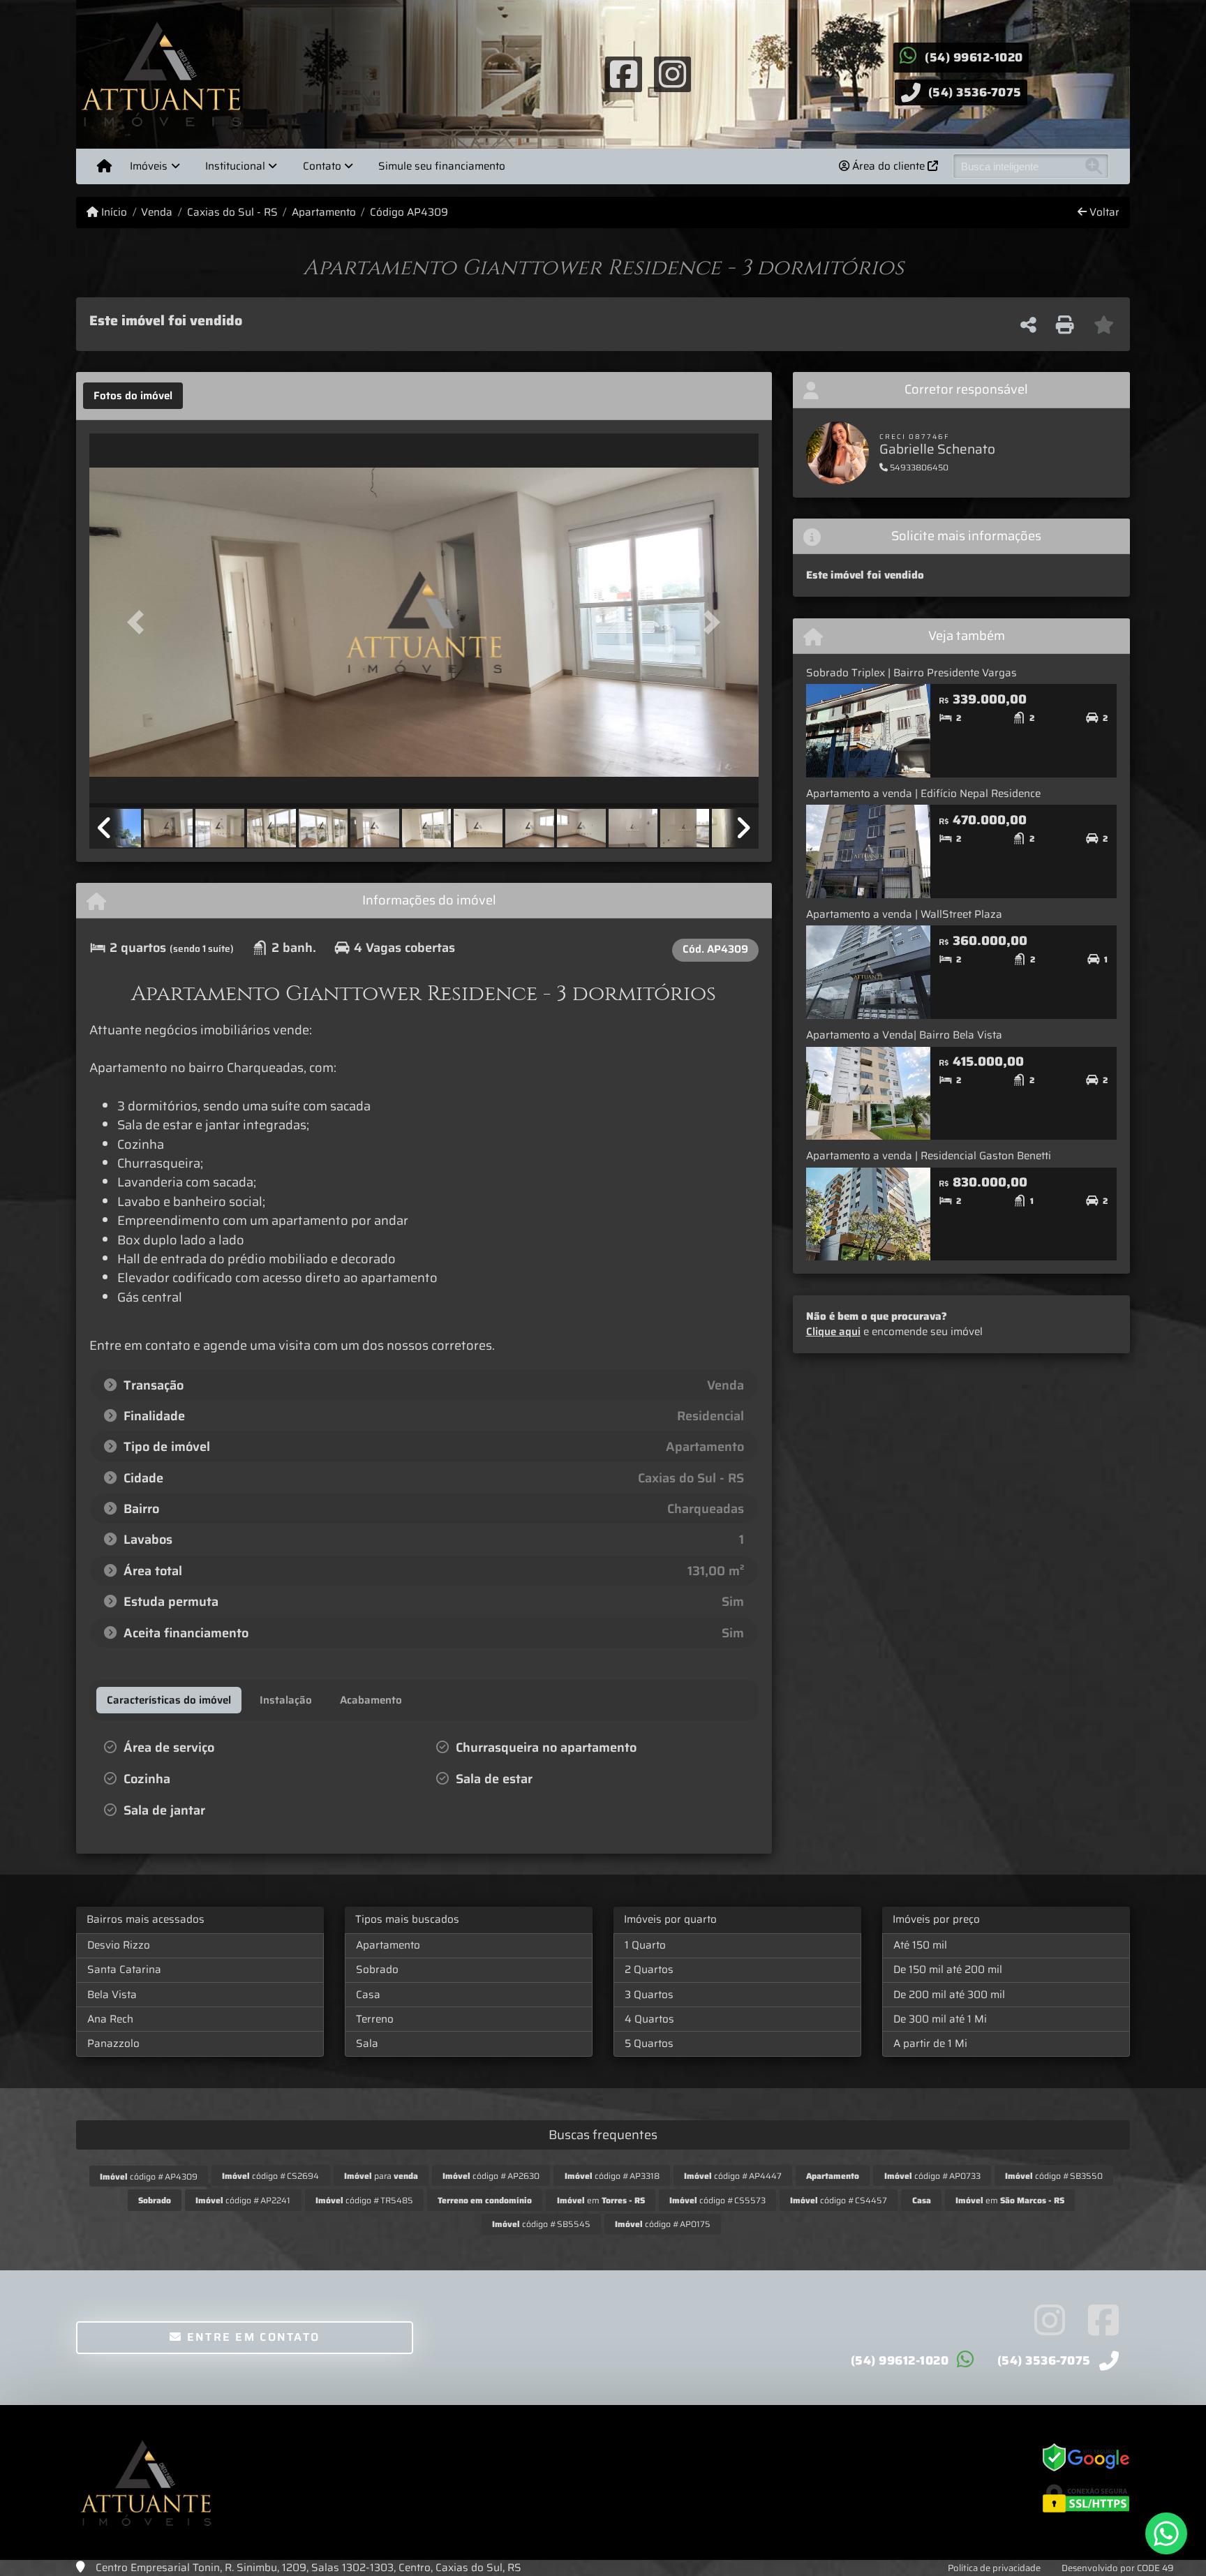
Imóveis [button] (149, 166)
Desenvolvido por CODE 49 (1118, 2568)
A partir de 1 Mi (930, 2043)
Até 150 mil (920, 1945)
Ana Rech (110, 2019)
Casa (368, 1995)
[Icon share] (623, 73)
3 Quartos (649, 1995)
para (381, 2176)
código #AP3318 (612, 2176)
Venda (157, 213)
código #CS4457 (839, 2200)
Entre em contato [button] (251, 2337)
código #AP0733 (932, 2176)
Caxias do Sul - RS (232, 213)
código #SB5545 (541, 2224)
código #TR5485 (364, 2200)
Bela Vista (112, 1995)
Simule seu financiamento (442, 166)
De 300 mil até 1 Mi (940, 2019)
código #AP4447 (733, 2176)
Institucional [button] (235, 166)
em (601, 2200)
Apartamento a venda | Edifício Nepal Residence (923, 794)
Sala (367, 2043)
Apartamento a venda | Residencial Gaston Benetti (929, 1156)
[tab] (133, 396)
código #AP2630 (491, 2176)
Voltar (1103, 213)
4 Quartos (649, 2019)
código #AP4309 (149, 2176)
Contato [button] (322, 166)
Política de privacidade (994, 2568)
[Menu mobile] (104, 166)
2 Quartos (649, 1970)
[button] (140, 621)
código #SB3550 (1054, 2176)
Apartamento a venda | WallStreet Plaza (904, 914)
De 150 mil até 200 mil (948, 1970)
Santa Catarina (124, 1970)
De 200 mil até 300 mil (949, 1995)
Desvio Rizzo (119, 1945)
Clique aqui (833, 1332)
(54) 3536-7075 (975, 92)
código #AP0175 (663, 2224)
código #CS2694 (270, 2176)
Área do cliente (888, 166)
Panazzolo (113, 2043)
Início (113, 213)
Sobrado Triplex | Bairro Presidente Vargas (911, 673)
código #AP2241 (243, 2200)
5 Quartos (649, 2043)
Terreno (375, 2019)
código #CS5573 (717, 2200)
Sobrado (377, 1970)
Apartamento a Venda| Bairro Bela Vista (904, 1035)
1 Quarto (645, 1945)
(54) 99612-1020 (974, 57)
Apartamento (324, 213)
